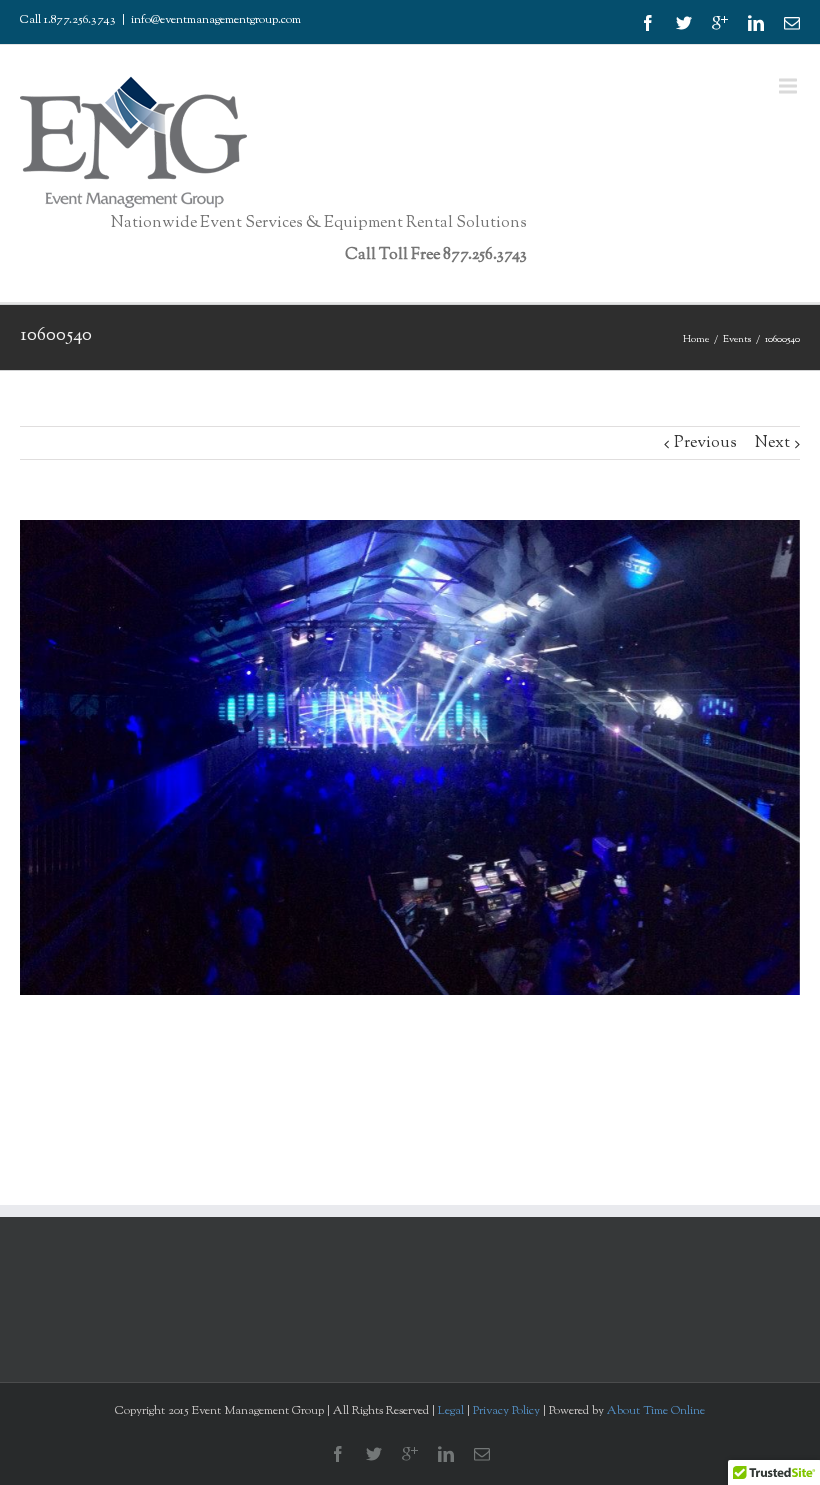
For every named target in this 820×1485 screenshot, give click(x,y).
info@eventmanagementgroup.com (216, 20)
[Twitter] (684, 23)
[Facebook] (648, 23)
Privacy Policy (508, 1411)
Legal (451, 1411)
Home (696, 339)
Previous (705, 443)
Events (737, 339)
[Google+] (720, 23)
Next (772, 443)
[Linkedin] (756, 23)
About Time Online (656, 1411)
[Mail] (792, 23)
